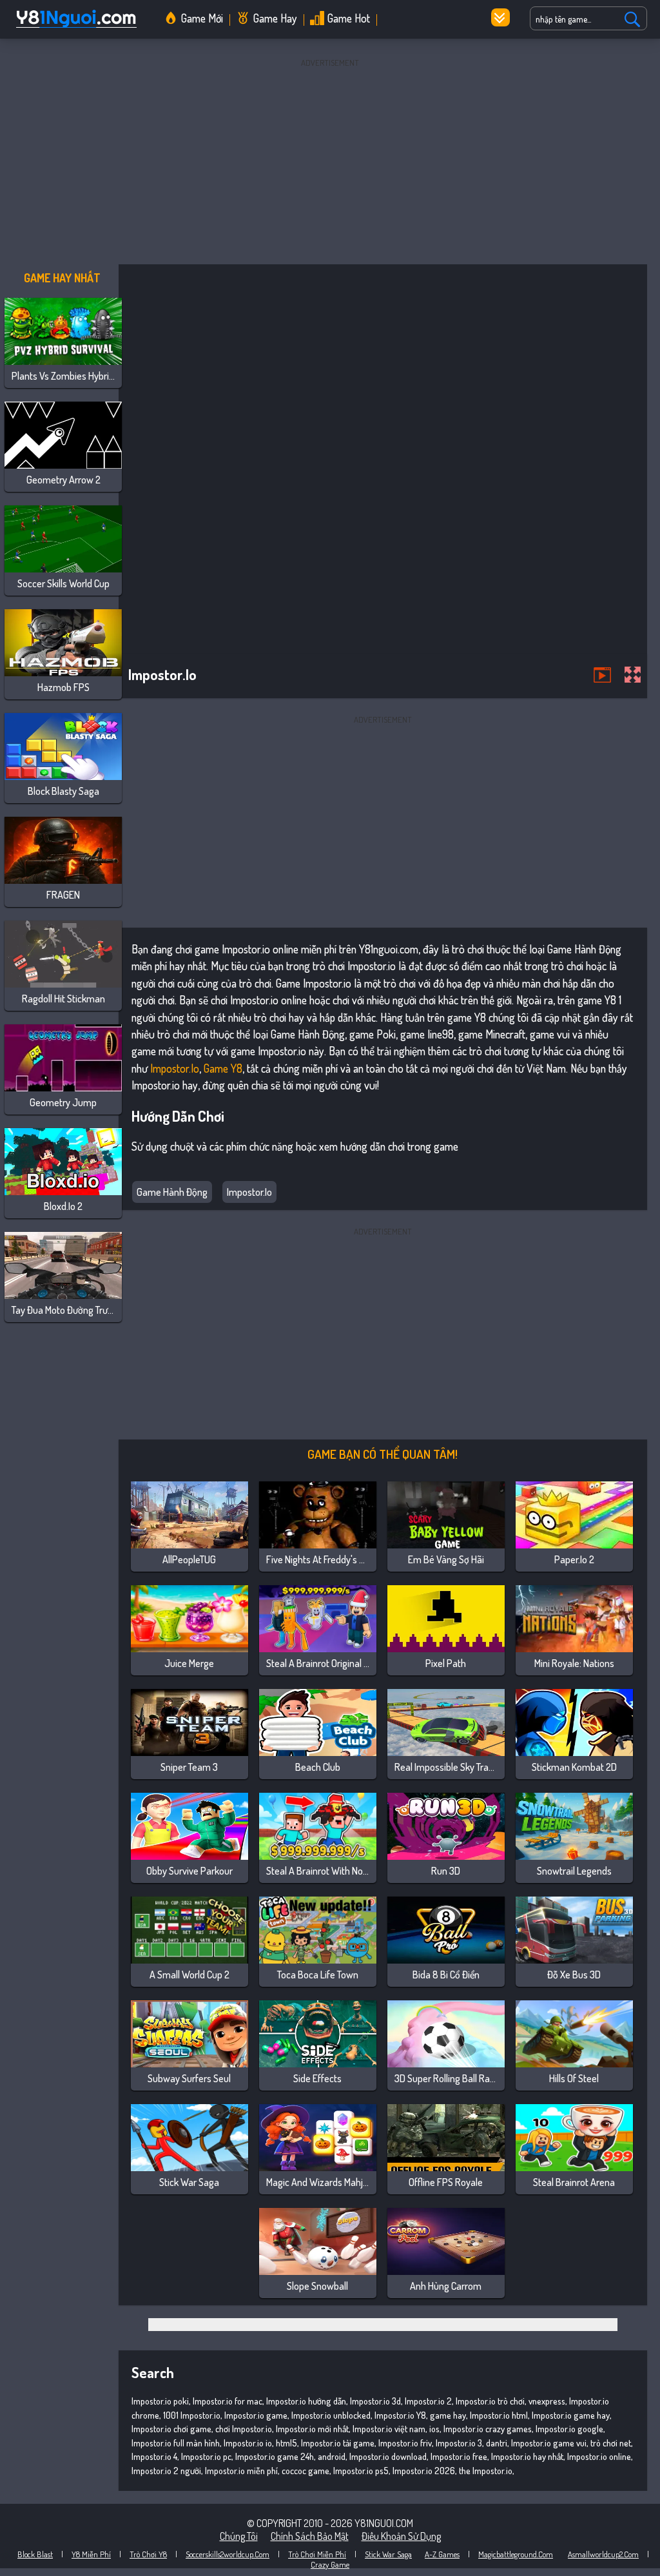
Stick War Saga (388, 2554)
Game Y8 (223, 1068)
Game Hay (275, 18)
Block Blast (35, 2554)
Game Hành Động (172, 1192)
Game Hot (349, 18)
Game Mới (202, 18)
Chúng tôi (239, 2536)
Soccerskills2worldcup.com (228, 2554)
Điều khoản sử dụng (401, 2536)
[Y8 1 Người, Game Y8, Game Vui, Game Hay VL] (75, 28)
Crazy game (330, 2564)
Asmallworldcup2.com (603, 2554)
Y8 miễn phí (91, 2554)
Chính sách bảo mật (310, 2536)
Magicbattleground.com (516, 2554)
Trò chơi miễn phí (317, 2554)
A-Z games (442, 2554)
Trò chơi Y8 (148, 2554)
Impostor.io (175, 1068)
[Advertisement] (330, 161)
